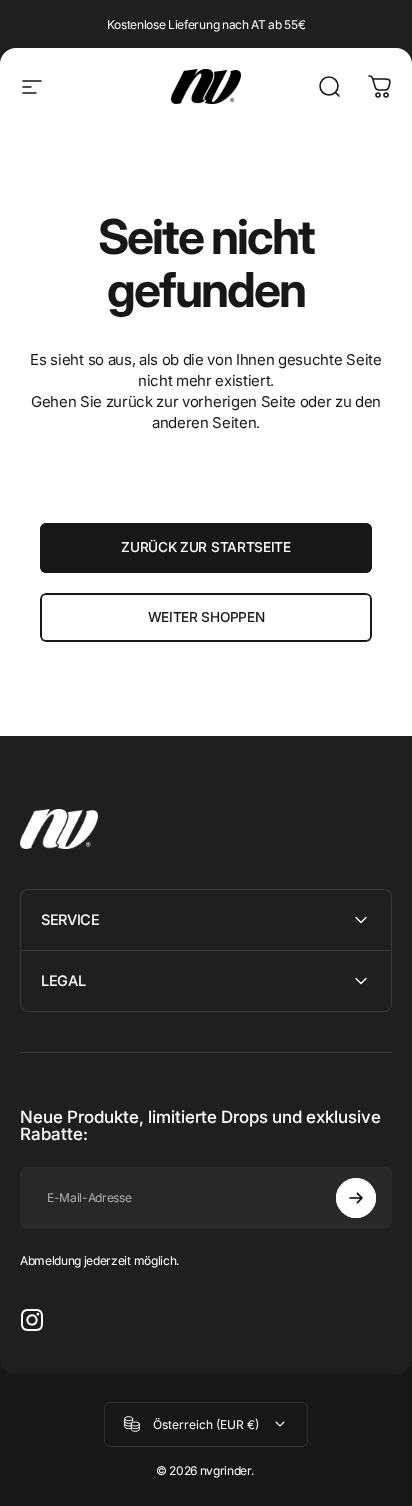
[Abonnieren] (356, 1198)
